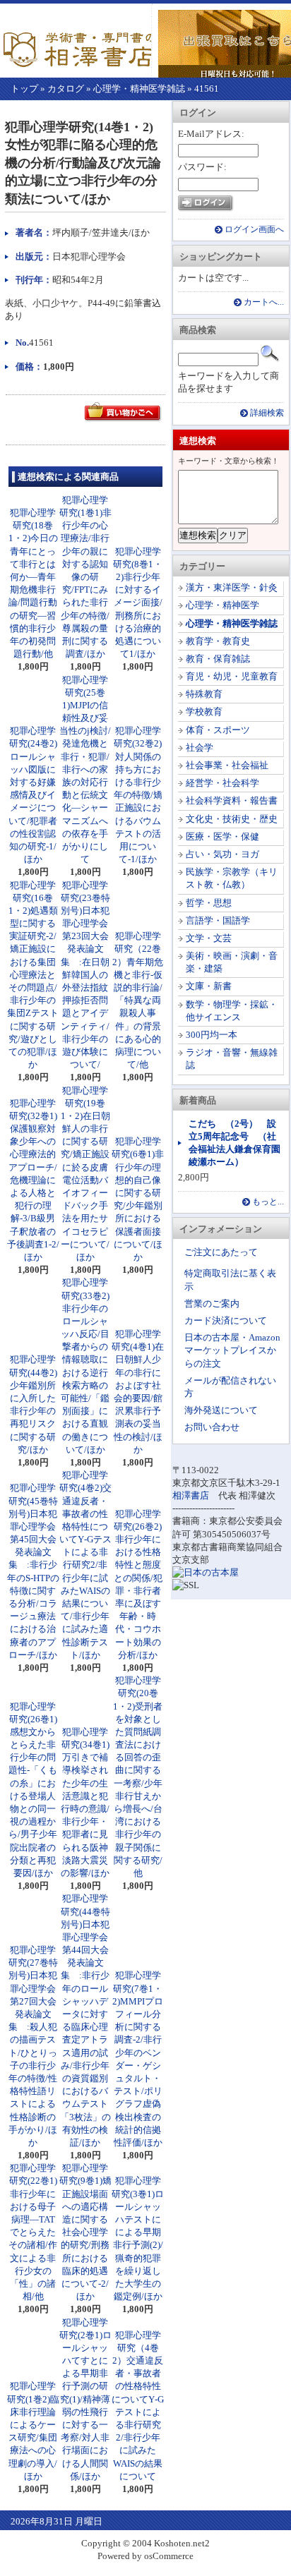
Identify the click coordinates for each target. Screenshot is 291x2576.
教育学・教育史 (218, 641)
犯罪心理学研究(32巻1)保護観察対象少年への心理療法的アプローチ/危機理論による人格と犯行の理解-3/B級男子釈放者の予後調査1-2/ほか (33, 1180)
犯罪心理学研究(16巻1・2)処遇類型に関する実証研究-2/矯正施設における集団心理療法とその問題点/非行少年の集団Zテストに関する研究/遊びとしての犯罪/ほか (33, 975)
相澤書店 (191, 1495)
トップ (24, 89)
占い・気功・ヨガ (222, 854)
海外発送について (221, 1410)
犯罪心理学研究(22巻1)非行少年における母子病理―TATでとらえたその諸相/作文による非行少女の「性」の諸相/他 (33, 2232)
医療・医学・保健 (222, 836)
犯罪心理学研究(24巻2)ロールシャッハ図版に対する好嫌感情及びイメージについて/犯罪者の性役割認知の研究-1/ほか (33, 795)
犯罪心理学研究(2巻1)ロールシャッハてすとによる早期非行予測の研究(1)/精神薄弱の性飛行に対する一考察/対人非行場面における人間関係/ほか (85, 2399)
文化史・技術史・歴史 (232, 819)
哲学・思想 (209, 903)
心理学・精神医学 (222, 605)
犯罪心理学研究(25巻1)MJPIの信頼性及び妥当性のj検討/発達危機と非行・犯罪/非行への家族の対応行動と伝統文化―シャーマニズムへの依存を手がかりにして (85, 770)
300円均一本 (212, 1035)
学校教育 (204, 712)
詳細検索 (267, 413)
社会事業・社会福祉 (227, 765)
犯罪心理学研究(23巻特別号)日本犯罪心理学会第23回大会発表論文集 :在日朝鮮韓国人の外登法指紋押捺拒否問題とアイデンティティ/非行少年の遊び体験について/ (85, 975)
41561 (207, 89)
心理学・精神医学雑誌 (139, 89)
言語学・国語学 (218, 920)
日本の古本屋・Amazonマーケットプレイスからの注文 (232, 1350)
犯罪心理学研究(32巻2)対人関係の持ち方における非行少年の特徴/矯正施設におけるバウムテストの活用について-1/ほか (138, 795)
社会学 (200, 748)
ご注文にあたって (221, 1252)
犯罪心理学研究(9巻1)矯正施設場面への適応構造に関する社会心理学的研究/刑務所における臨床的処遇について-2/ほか (85, 2232)
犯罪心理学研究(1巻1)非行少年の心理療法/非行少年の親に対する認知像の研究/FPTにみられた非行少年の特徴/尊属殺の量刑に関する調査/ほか (85, 577)
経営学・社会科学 (222, 783)
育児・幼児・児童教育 (232, 676)
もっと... (268, 1202)
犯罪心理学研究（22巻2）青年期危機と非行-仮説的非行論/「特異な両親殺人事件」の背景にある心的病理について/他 (138, 1000)
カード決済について (226, 1320)
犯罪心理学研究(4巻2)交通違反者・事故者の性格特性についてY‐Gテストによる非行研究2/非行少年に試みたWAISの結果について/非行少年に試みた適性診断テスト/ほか (85, 1565)
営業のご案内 (212, 1304)
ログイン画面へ (254, 230)
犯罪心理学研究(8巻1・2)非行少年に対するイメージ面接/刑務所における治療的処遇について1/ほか (138, 603)
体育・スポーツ (218, 730)
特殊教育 (204, 694)
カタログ (66, 89)
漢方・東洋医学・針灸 (232, 587)
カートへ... (264, 302)
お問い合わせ (212, 1427)
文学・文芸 (209, 938)
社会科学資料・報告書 (232, 800)
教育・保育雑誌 (218, 659)
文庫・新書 (209, 986)
